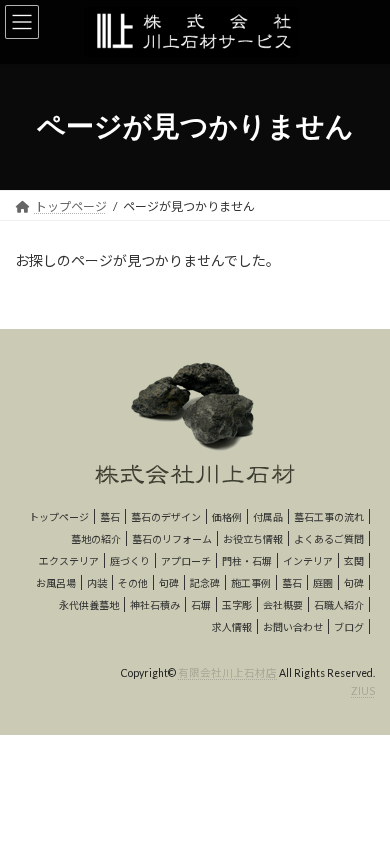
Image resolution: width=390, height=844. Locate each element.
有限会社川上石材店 (227, 673)
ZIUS (363, 691)
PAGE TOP (360, 798)
